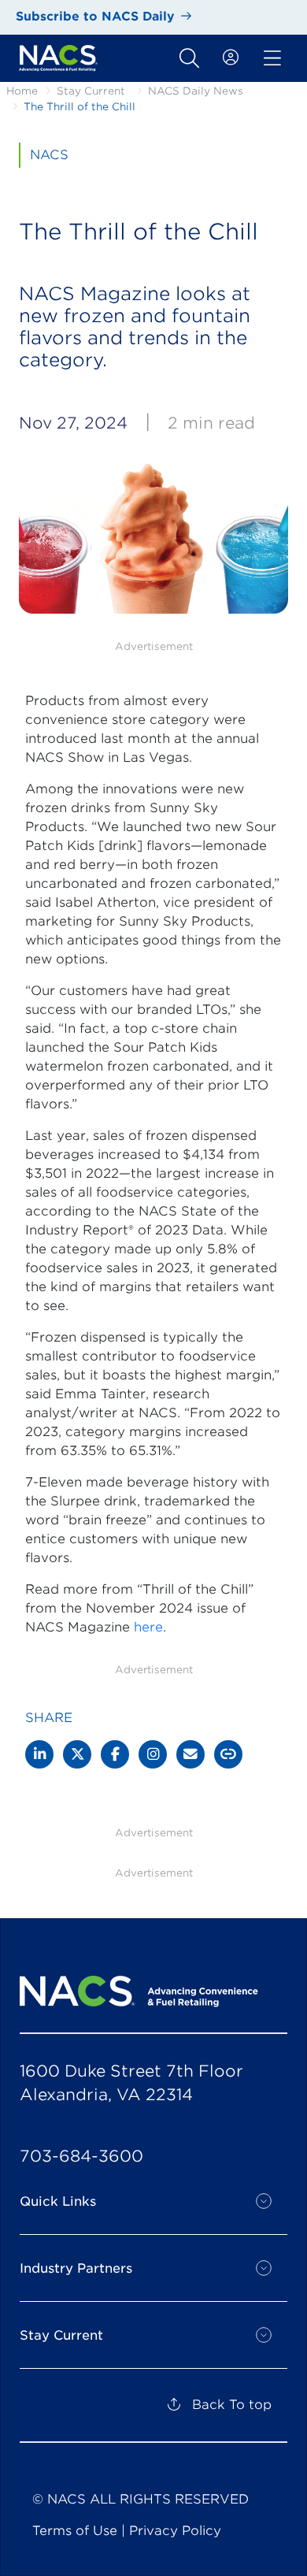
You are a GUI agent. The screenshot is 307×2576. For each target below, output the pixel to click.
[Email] (190, 1754)
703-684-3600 (81, 2156)
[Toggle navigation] (189, 58)
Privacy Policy (175, 2531)
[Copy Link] (228, 1754)
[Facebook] (115, 1754)
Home (22, 91)
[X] (77, 1754)
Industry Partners (76, 2268)
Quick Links (58, 2201)
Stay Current (91, 91)
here (148, 1627)
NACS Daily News (196, 91)
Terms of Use (75, 2531)
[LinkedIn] (39, 1754)
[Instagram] (153, 1754)
